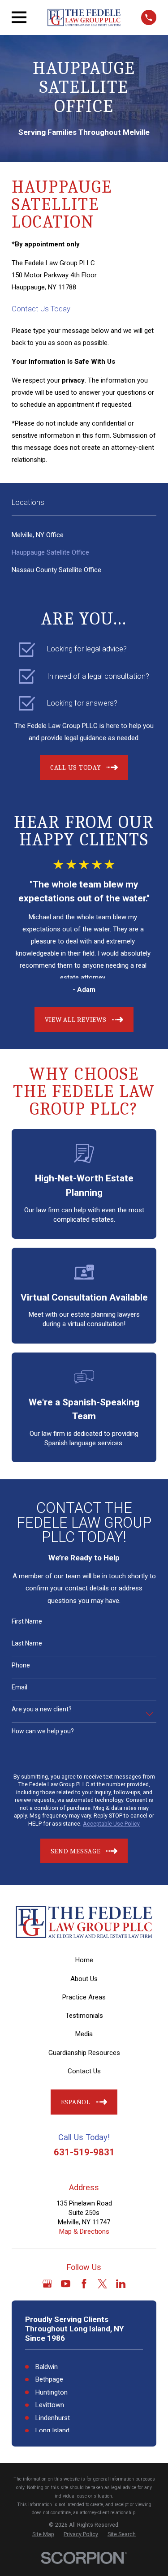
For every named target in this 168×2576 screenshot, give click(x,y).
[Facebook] (84, 2284)
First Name (27, 1621)
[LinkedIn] (121, 2284)
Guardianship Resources (84, 2053)
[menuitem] (84, 535)
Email (19, 1687)
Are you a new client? (42, 1709)
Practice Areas (84, 1997)
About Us (84, 1979)
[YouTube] (66, 2284)
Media (84, 2034)
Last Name (27, 1643)
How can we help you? (43, 1731)
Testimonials (84, 2016)
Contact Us (84, 2071)
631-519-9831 (84, 2152)
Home (84, 1960)
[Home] (84, 17)
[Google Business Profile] (47, 2284)
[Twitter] (102, 2284)
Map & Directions (84, 2231)
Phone (21, 1665)
